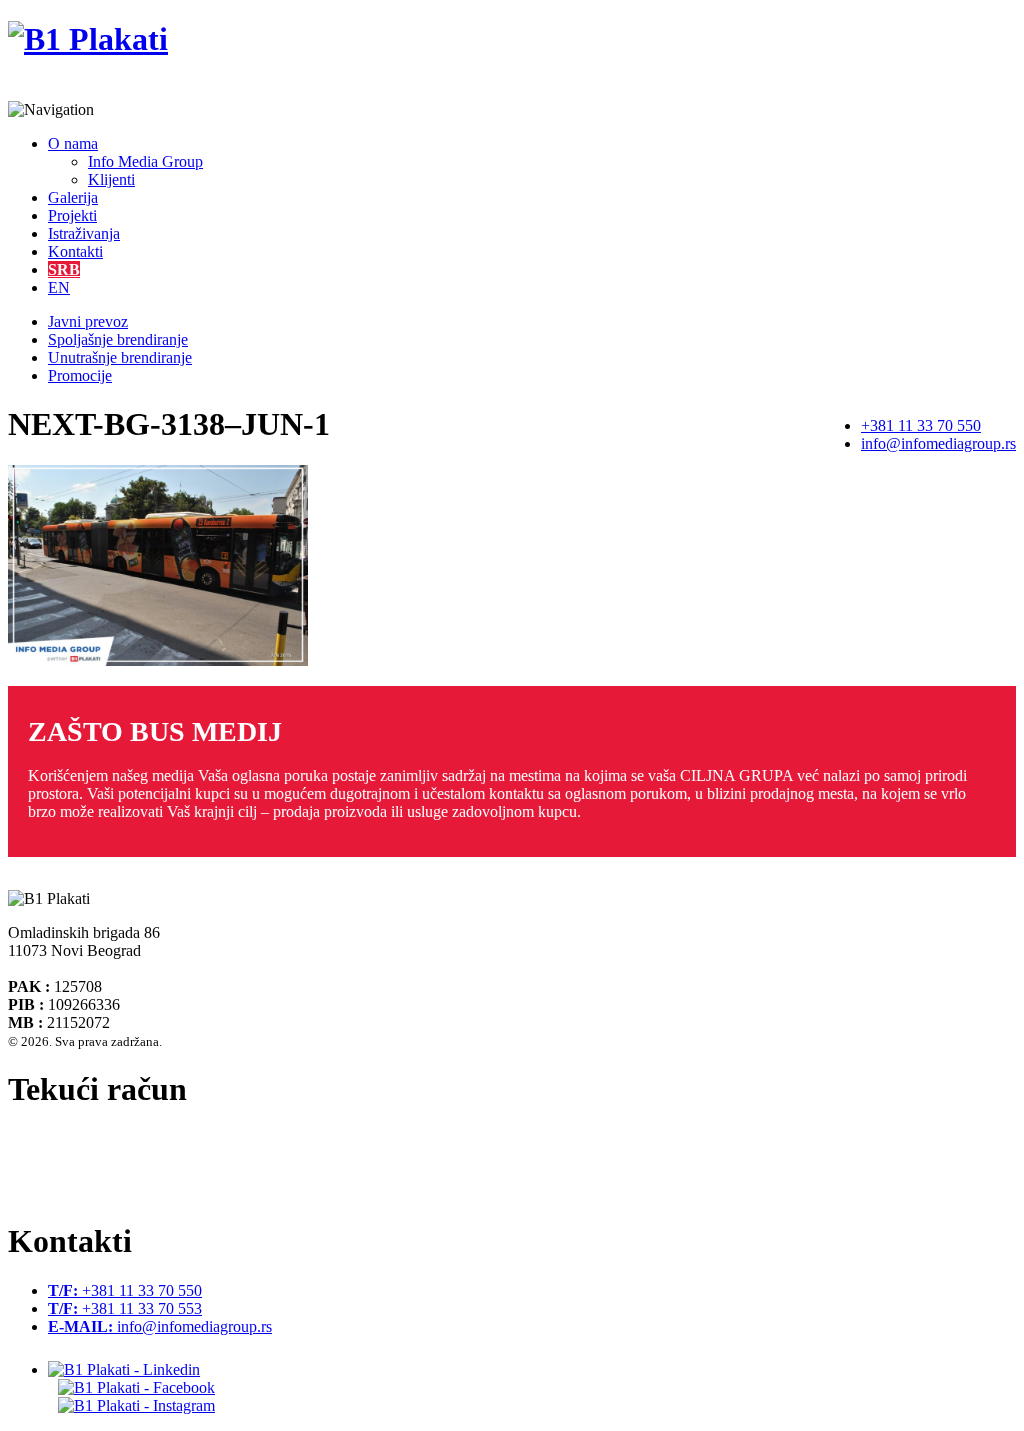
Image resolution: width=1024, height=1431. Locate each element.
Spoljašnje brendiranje (118, 339)
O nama (73, 143)
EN (59, 287)
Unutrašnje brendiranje (120, 357)
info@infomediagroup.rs (938, 443)
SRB (64, 269)
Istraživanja (84, 233)
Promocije (80, 375)
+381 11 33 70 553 (125, 1308)
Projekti (72, 215)
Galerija (73, 197)
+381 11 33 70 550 (921, 425)
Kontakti (75, 251)
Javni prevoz (88, 321)
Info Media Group (145, 161)
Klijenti (111, 179)
